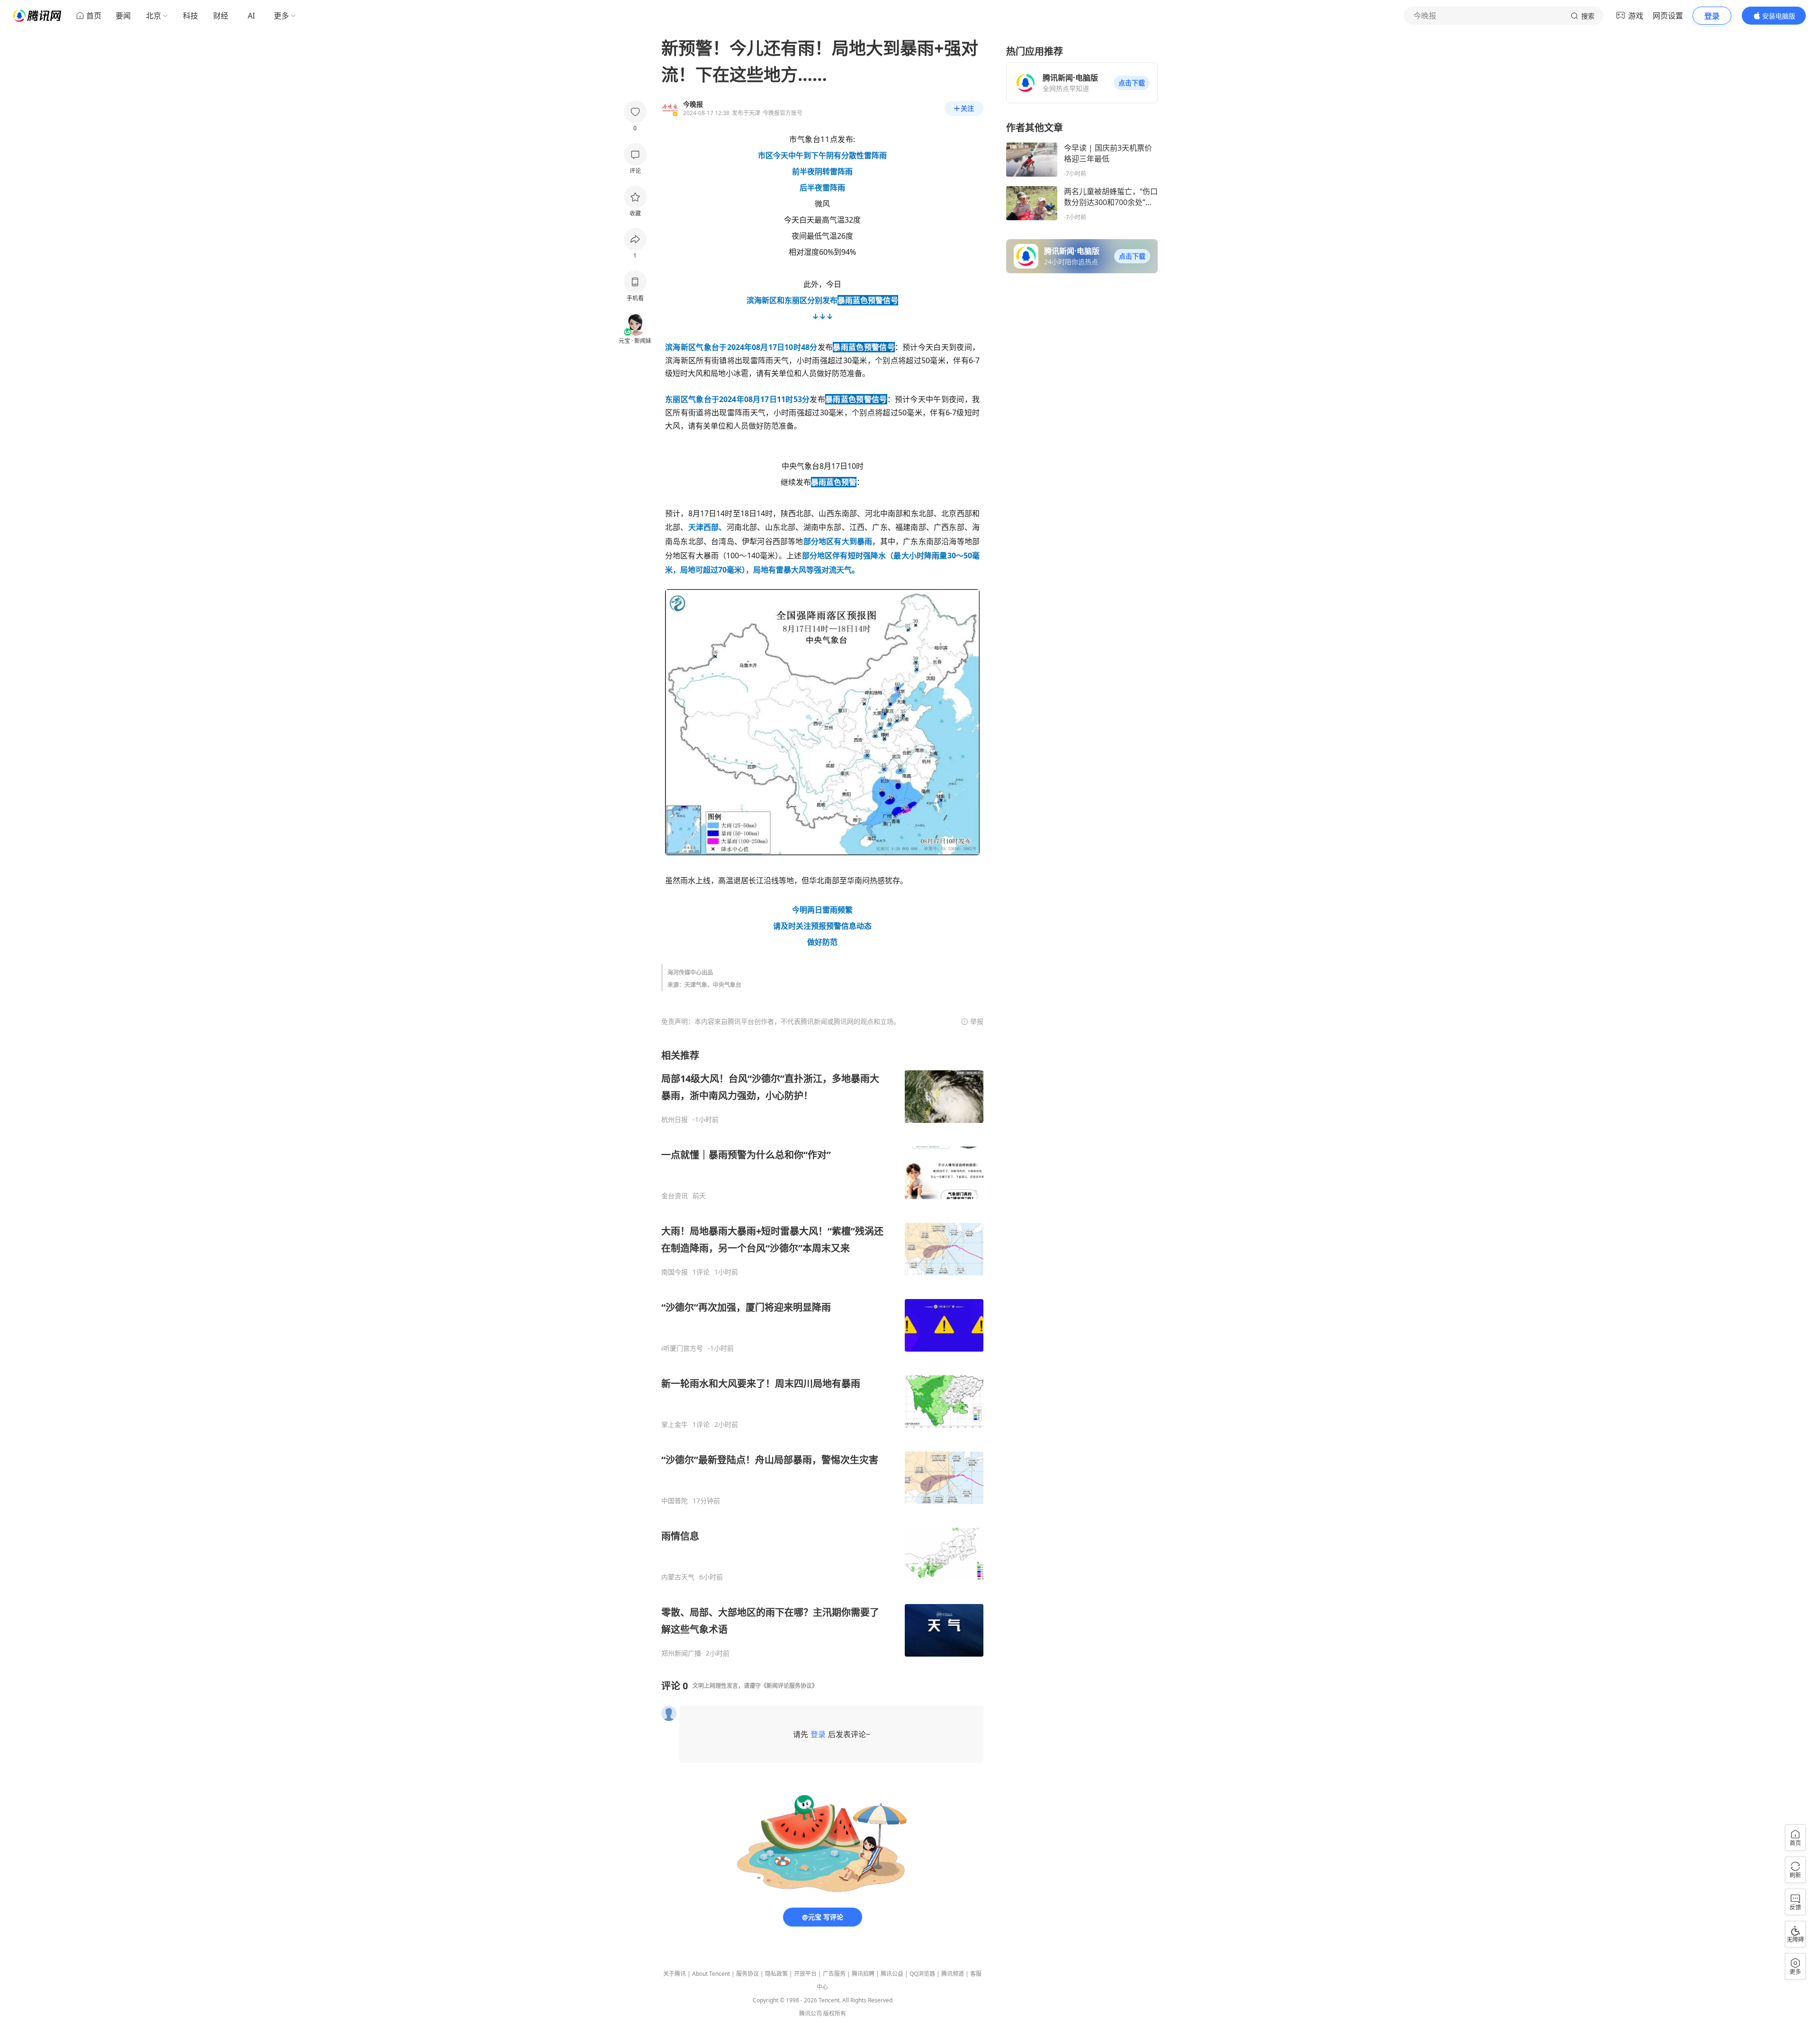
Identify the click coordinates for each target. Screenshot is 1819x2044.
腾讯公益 (892, 1974)
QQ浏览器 (922, 1974)
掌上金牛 (675, 1425)
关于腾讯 (675, 1974)
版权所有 (835, 2013)
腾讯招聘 (863, 1974)
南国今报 (675, 1272)
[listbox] (822, 1353)
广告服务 (834, 1974)
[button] (1132, 83)
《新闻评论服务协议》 (789, 1686)
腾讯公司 (810, 2013)
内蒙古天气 (678, 1577)
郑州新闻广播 (681, 1653)
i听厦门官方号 (682, 1348)
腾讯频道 (953, 1974)
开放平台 (805, 1974)
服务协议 (747, 1974)
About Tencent (711, 1974)
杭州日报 (675, 1120)
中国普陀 (675, 1501)
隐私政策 (776, 1974)
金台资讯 (675, 1196)
